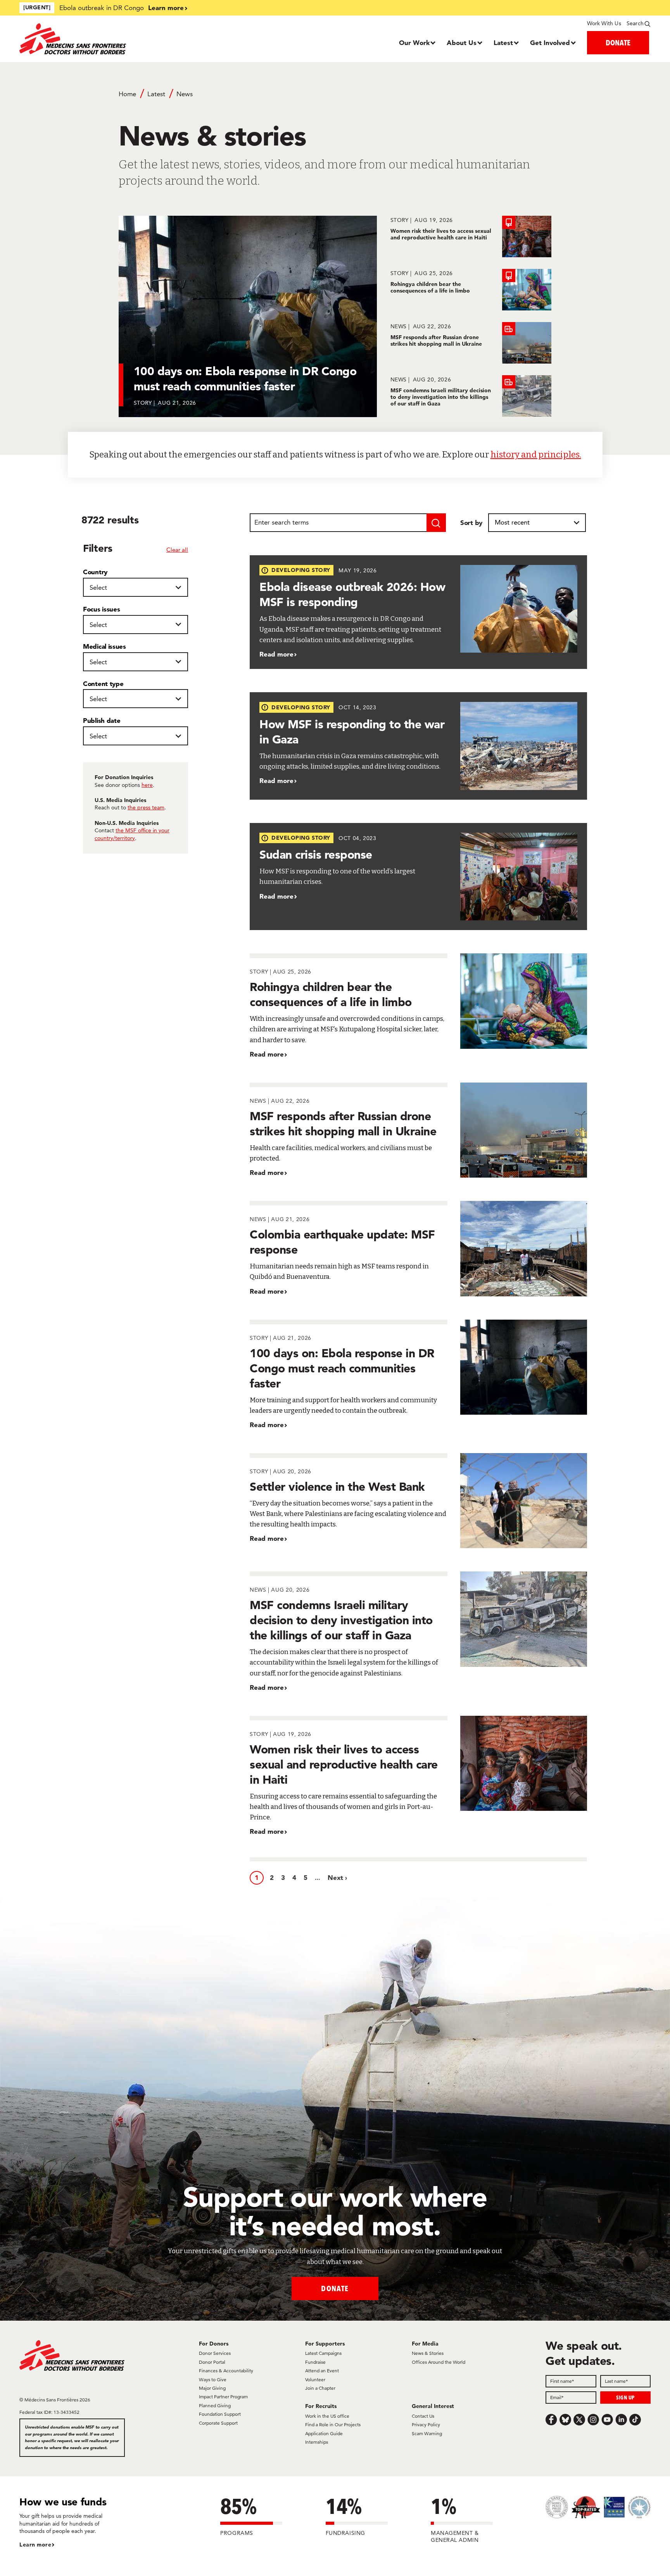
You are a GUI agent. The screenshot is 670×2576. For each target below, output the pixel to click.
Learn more (166, 8)
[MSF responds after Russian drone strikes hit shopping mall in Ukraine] (471, 343)
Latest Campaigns (323, 2353)
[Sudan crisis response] (418, 877)
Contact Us (423, 2416)
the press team (146, 807)
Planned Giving (215, 2405)
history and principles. (536, 455)
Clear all (177, 550)
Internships (317, 2442)
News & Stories (428, 2353)
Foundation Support (220, 2414)
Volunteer (315, 2379)
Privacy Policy (426, 2424)
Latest (503, 42)
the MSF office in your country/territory (132, 834)
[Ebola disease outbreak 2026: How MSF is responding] (418, 612)
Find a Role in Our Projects (333, 2424)
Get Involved (550, 42)
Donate (335, 2288)
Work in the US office (327, 2416)
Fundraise (315, 2362)
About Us (462, 42)
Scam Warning (427, 2433)
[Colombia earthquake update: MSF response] (418, 1248)
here (147, 785)
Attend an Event (322, 2371)
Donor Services (215, 2353)
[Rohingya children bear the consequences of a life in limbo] (471, 290)
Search (635, 23)
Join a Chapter (320, 2388)
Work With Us (604, 23)
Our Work (414, 42)
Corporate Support (218, 2423)
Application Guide (324, 2433)
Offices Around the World (439, 2362)
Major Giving (212, 2388)
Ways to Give (213, 2379)
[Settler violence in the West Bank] (418, 1501)
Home (127, 94)
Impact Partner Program (223, 2397)
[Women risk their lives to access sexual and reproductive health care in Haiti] (471, 236)
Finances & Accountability (226, 2371)
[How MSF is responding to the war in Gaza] (418, 746)
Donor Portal (212, 2362)
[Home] (98, 39)
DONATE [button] (618, 42)
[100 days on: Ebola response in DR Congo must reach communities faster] (418, 1375)
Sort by (471, 522)
